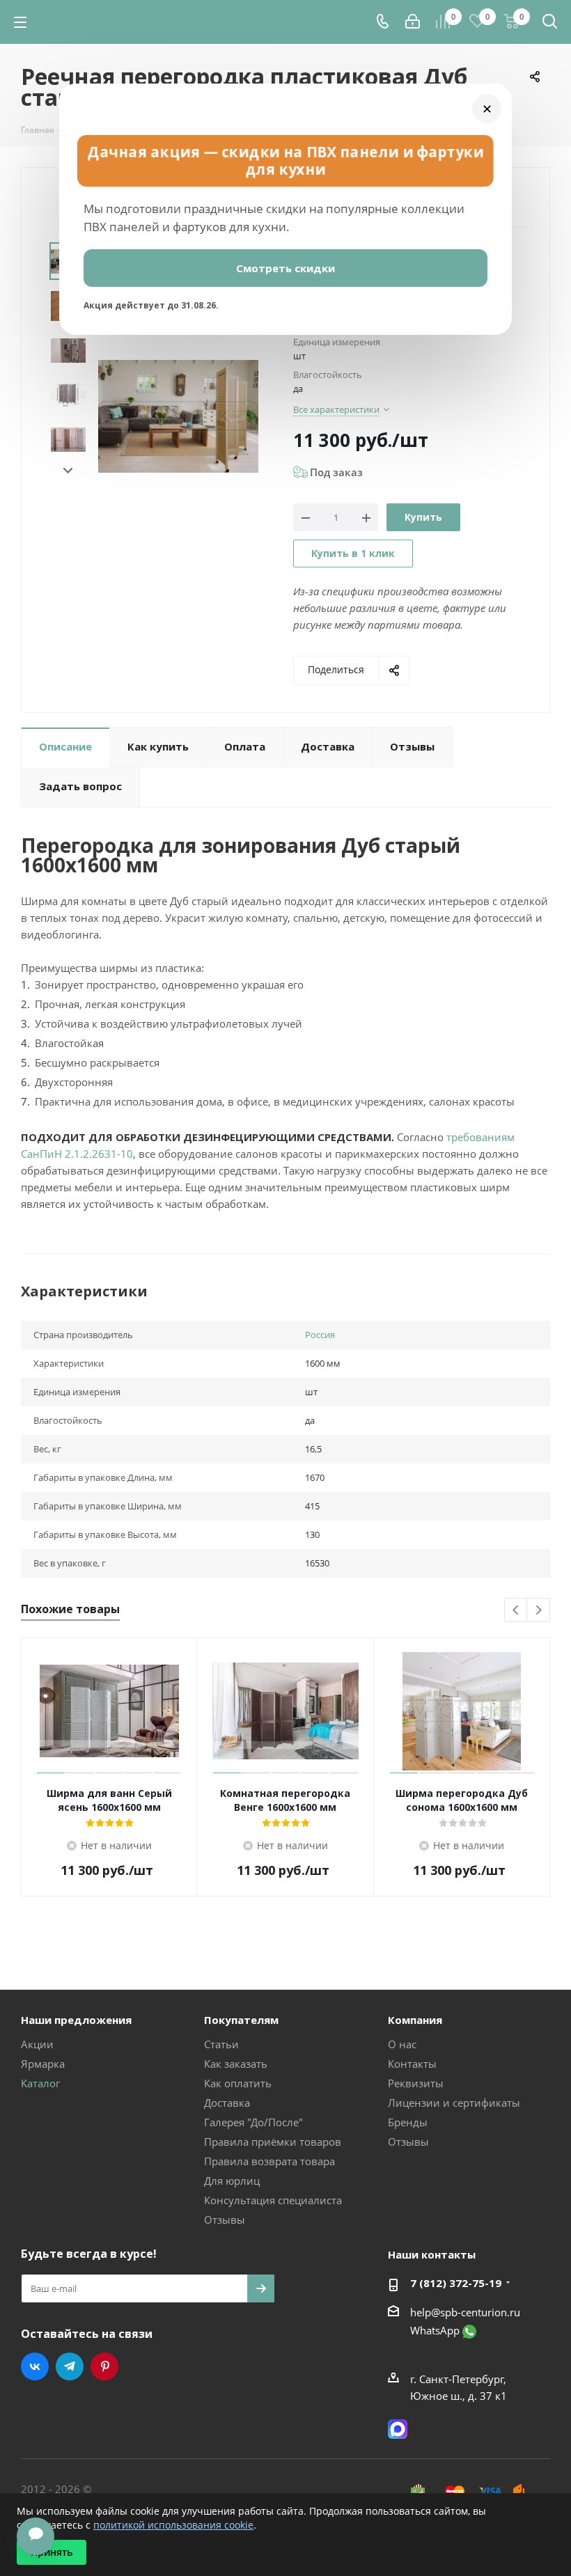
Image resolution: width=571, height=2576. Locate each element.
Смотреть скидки (285, 268)
